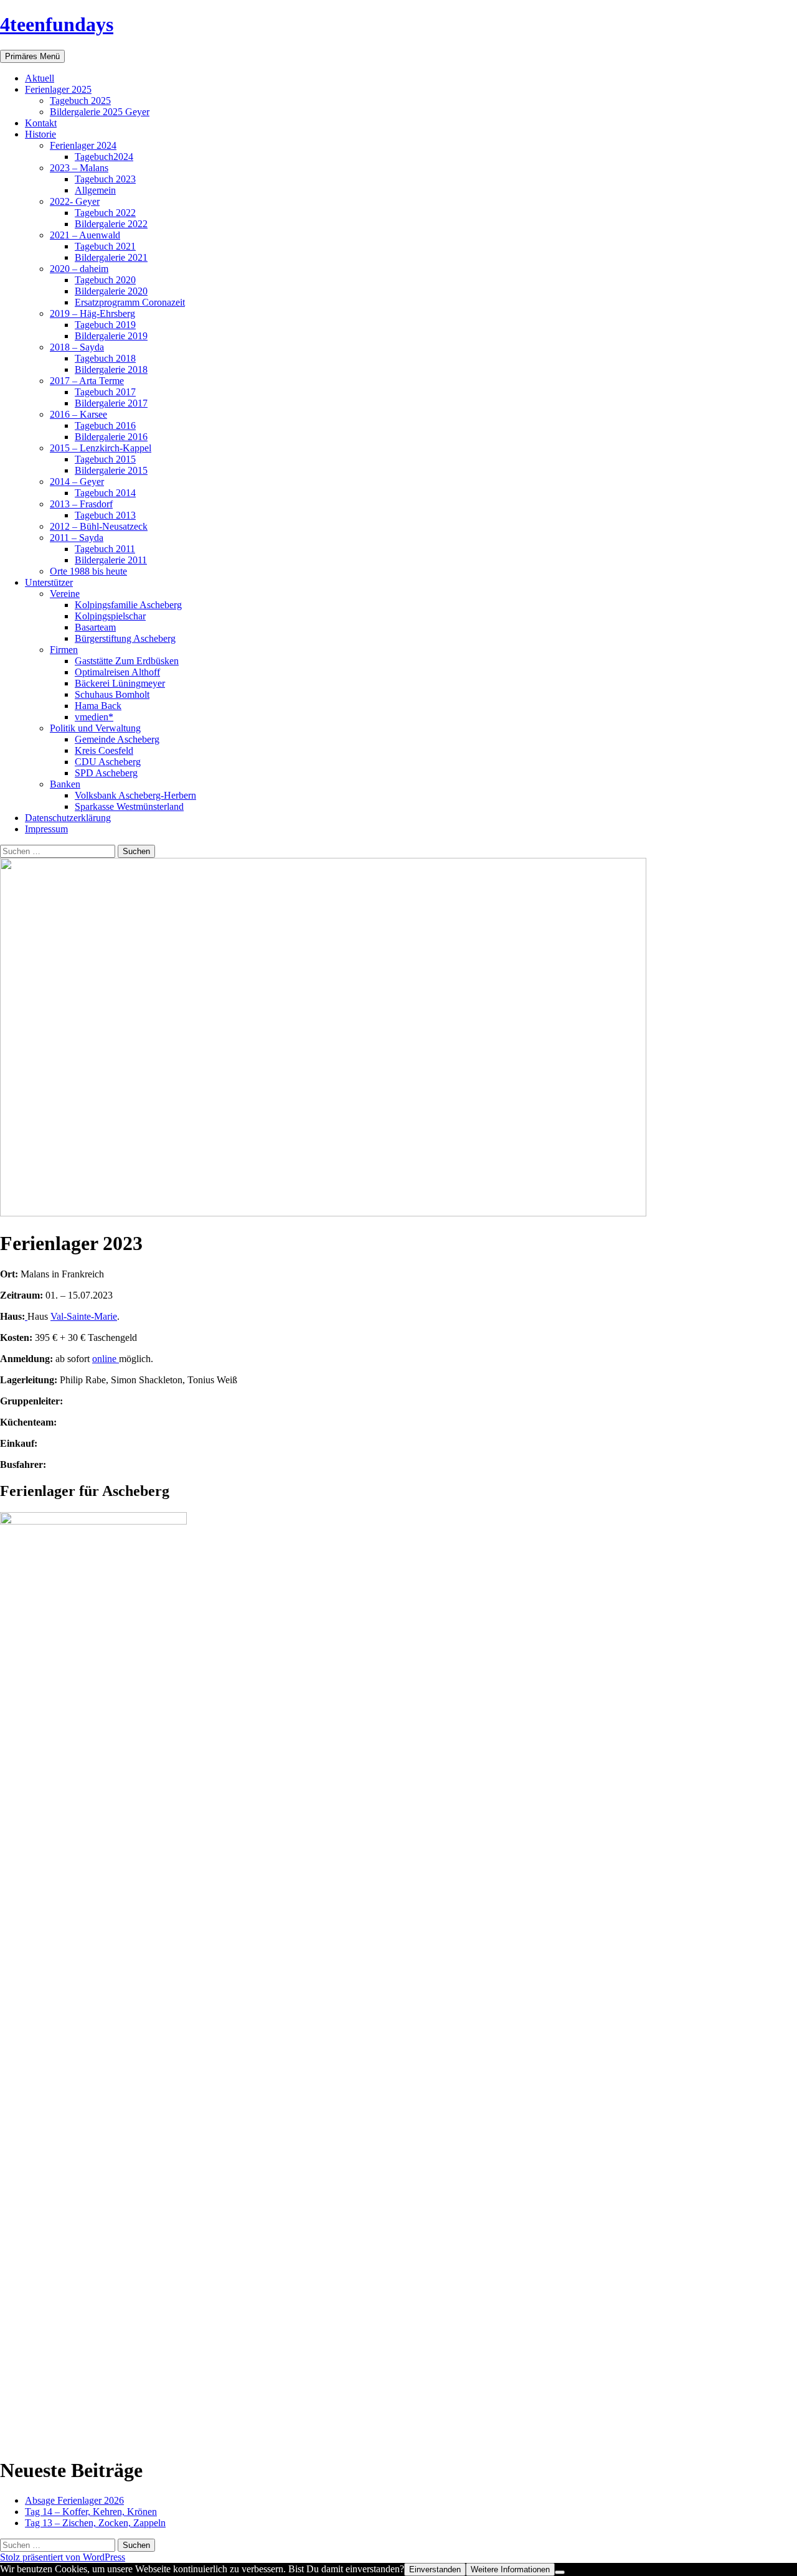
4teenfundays (57, 24)
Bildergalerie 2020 (111, 291)
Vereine (65, 594)
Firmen (64, 650)
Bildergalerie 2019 (111, 336)
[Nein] (560, 2572)
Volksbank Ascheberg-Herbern (135, 795)
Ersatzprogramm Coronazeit (130, 302)
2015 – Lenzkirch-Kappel (101, 448)
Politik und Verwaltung (95, 728)
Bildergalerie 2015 (111, 470)
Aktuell (40, 78)
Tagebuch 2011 (105, 549)
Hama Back (98, 706)
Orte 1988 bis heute (88, 571)
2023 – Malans (79, 168)
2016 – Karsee (78, 414)
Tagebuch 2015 (105, 459)
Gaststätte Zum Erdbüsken (127, 661)
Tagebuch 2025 (80, 101)
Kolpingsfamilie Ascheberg (128, 605)
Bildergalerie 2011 (111, 560)
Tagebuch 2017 (105, 392)
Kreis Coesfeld (104, 750)
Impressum (46, 829)
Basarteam (95, 627)
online (106, 1359)
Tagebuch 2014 (105, 493)
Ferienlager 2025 (58, 89)
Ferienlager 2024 (83, 145)
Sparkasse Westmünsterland (129, 806)
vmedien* (94, 717)
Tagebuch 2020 (105, 280)
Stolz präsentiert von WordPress (63, 2557)
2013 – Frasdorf (81, 504)
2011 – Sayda (77, 538)
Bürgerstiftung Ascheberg (125, 638)
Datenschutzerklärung (68, 818)
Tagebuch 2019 (105, 325)
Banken (65, 784)
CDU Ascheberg (108, 762)
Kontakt (41, 123)
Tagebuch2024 (104, 157)
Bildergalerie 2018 (111, 369)
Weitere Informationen (510, 2569)
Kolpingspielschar (110, 616)
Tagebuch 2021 (105, 246)
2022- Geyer (75, 201)
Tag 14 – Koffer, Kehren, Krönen (91, 2512)
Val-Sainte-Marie (84, 1316)
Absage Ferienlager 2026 (74, 2500)
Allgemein (95, 190)
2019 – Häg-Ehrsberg (92, 313)
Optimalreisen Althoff (117, 672)
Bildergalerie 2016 (111, 437)
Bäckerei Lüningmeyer (120, 683)
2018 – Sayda (77, 347)
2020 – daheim (79, 269)
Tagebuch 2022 (105, 213)
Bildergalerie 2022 (111, 224)
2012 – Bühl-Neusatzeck (99, 526)
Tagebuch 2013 (105, 515)
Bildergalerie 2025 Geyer (100, 112)
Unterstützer (49, 582)
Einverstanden (435, 2569)
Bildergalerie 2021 (111, 257)
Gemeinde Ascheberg (117, 739)
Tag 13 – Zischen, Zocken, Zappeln (95, 2523)
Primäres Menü (32, 56)
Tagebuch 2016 (105, 425)
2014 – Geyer (77, 482)
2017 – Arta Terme (87, 381)
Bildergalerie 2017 (111, 403)
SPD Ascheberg (106, 773)
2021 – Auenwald (85, 235)
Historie (40, 134)
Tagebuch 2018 (105, 358)
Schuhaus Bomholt (112, 694)
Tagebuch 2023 (105, 179)
